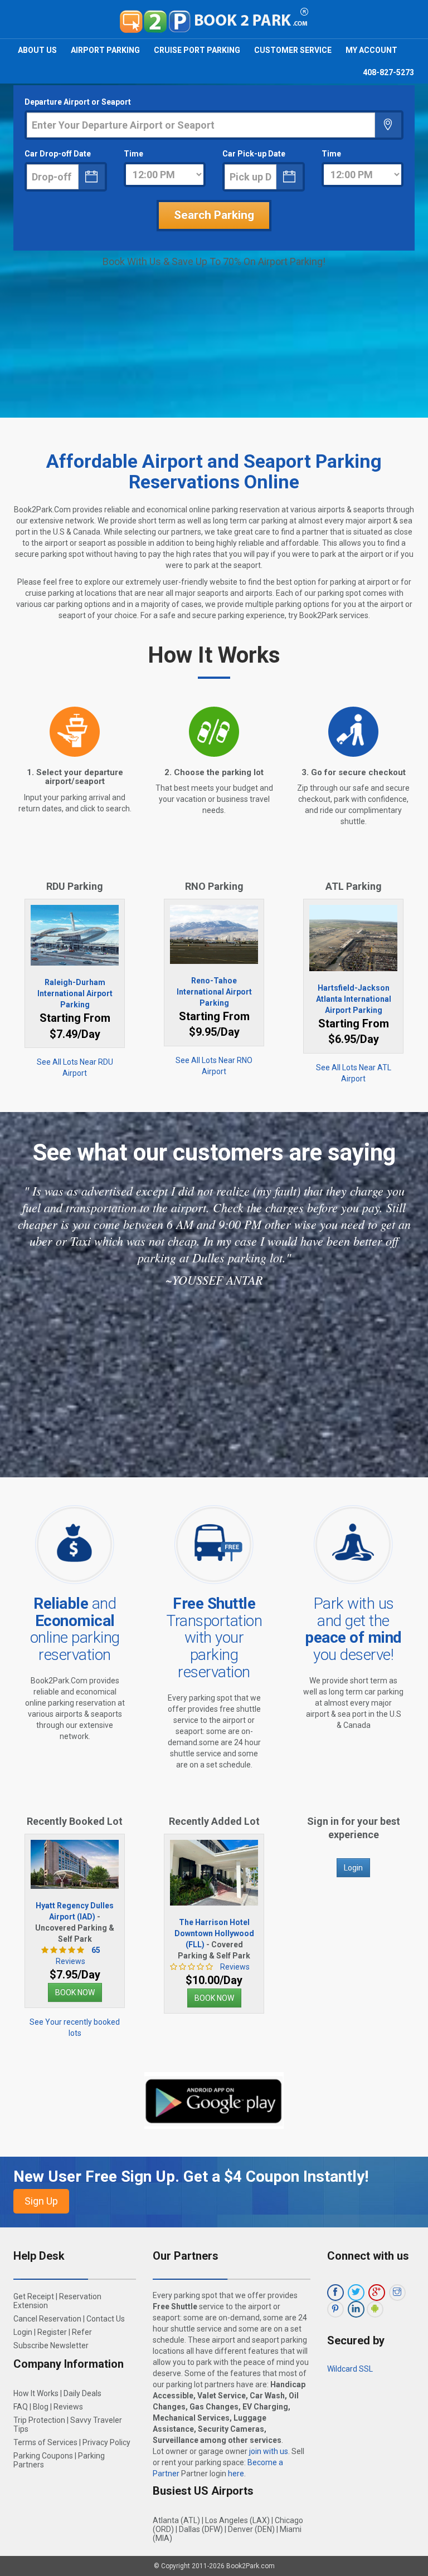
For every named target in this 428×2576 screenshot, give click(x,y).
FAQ (21, 2407)
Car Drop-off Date (58, 154)
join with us (269, 2451)
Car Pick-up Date (254, 154)
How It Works (36, 2393)
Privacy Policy (106, 2442)
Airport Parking (105, 50)
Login (353, 1868)
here (236, 2474)
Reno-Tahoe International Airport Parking (214, 992)
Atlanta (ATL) (176, 2520)
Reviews (235, 1967)
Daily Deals (82, 2393)
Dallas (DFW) (201, 2529)
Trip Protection (39, 2420)
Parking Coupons (43, 2456)
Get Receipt (34, 2296)
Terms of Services (45, 2442)
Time (133, 154)
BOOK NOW (75, 1992)
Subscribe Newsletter (51, 2345)
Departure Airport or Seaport (78, 102)
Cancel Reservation (47, 2319)
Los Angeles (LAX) (237, 2520)
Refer (82, 2332)
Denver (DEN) (251, 2529)
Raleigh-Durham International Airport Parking (75, 993)
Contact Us (106, 2319)
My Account (371, 50)
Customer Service (293, 50)
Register (52, 2332)
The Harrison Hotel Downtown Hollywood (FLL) (214, 1933)
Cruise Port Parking (197, 50)
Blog (41, 2407)
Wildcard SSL (350, 2369)
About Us (37, 50)
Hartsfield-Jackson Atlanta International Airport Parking (354, 999)
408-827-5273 (388, 72)
